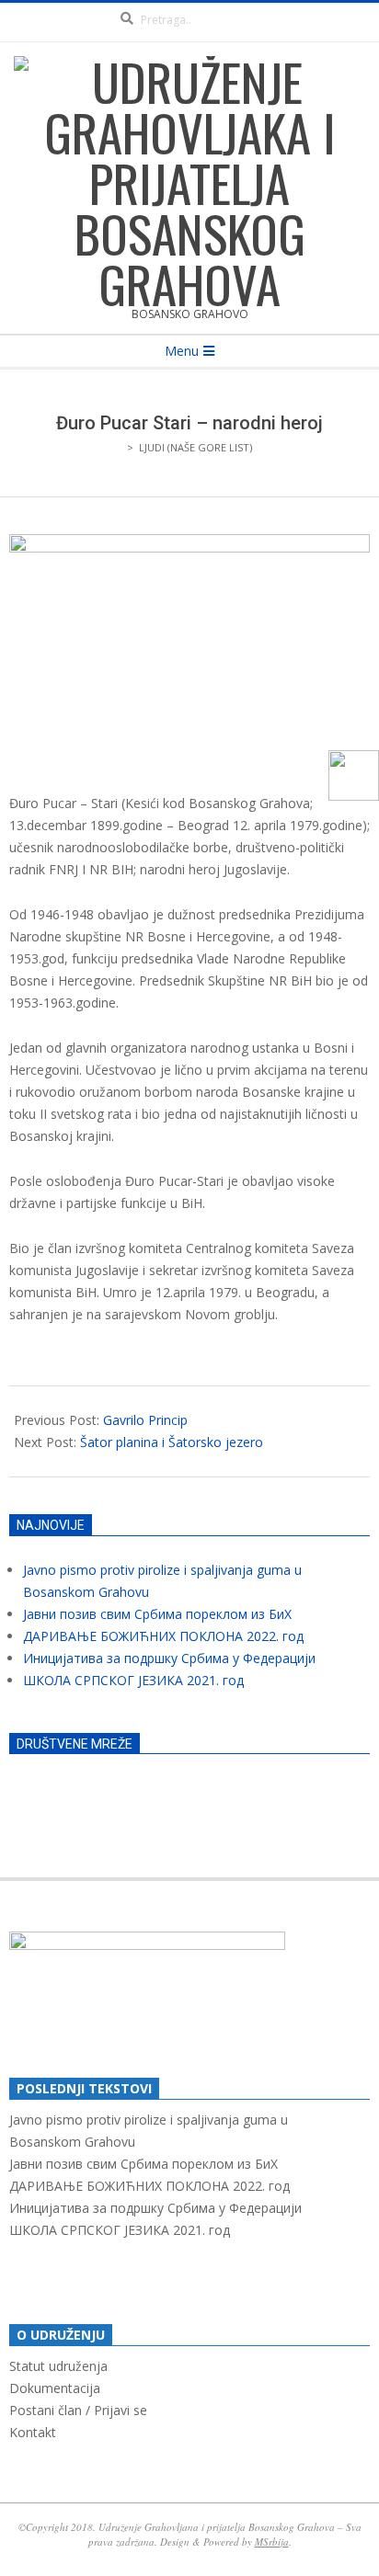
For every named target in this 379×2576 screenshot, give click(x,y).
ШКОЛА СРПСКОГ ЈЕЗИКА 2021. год (133, 1680)
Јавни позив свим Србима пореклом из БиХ (157, 1614)
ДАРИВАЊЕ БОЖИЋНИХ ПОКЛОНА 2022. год (163, 1636)
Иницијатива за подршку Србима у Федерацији (169, 1658)
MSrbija (272, 2542)
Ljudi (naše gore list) (195, 447)
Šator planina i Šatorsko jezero (172, 1442)
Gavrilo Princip (145, 1420)
